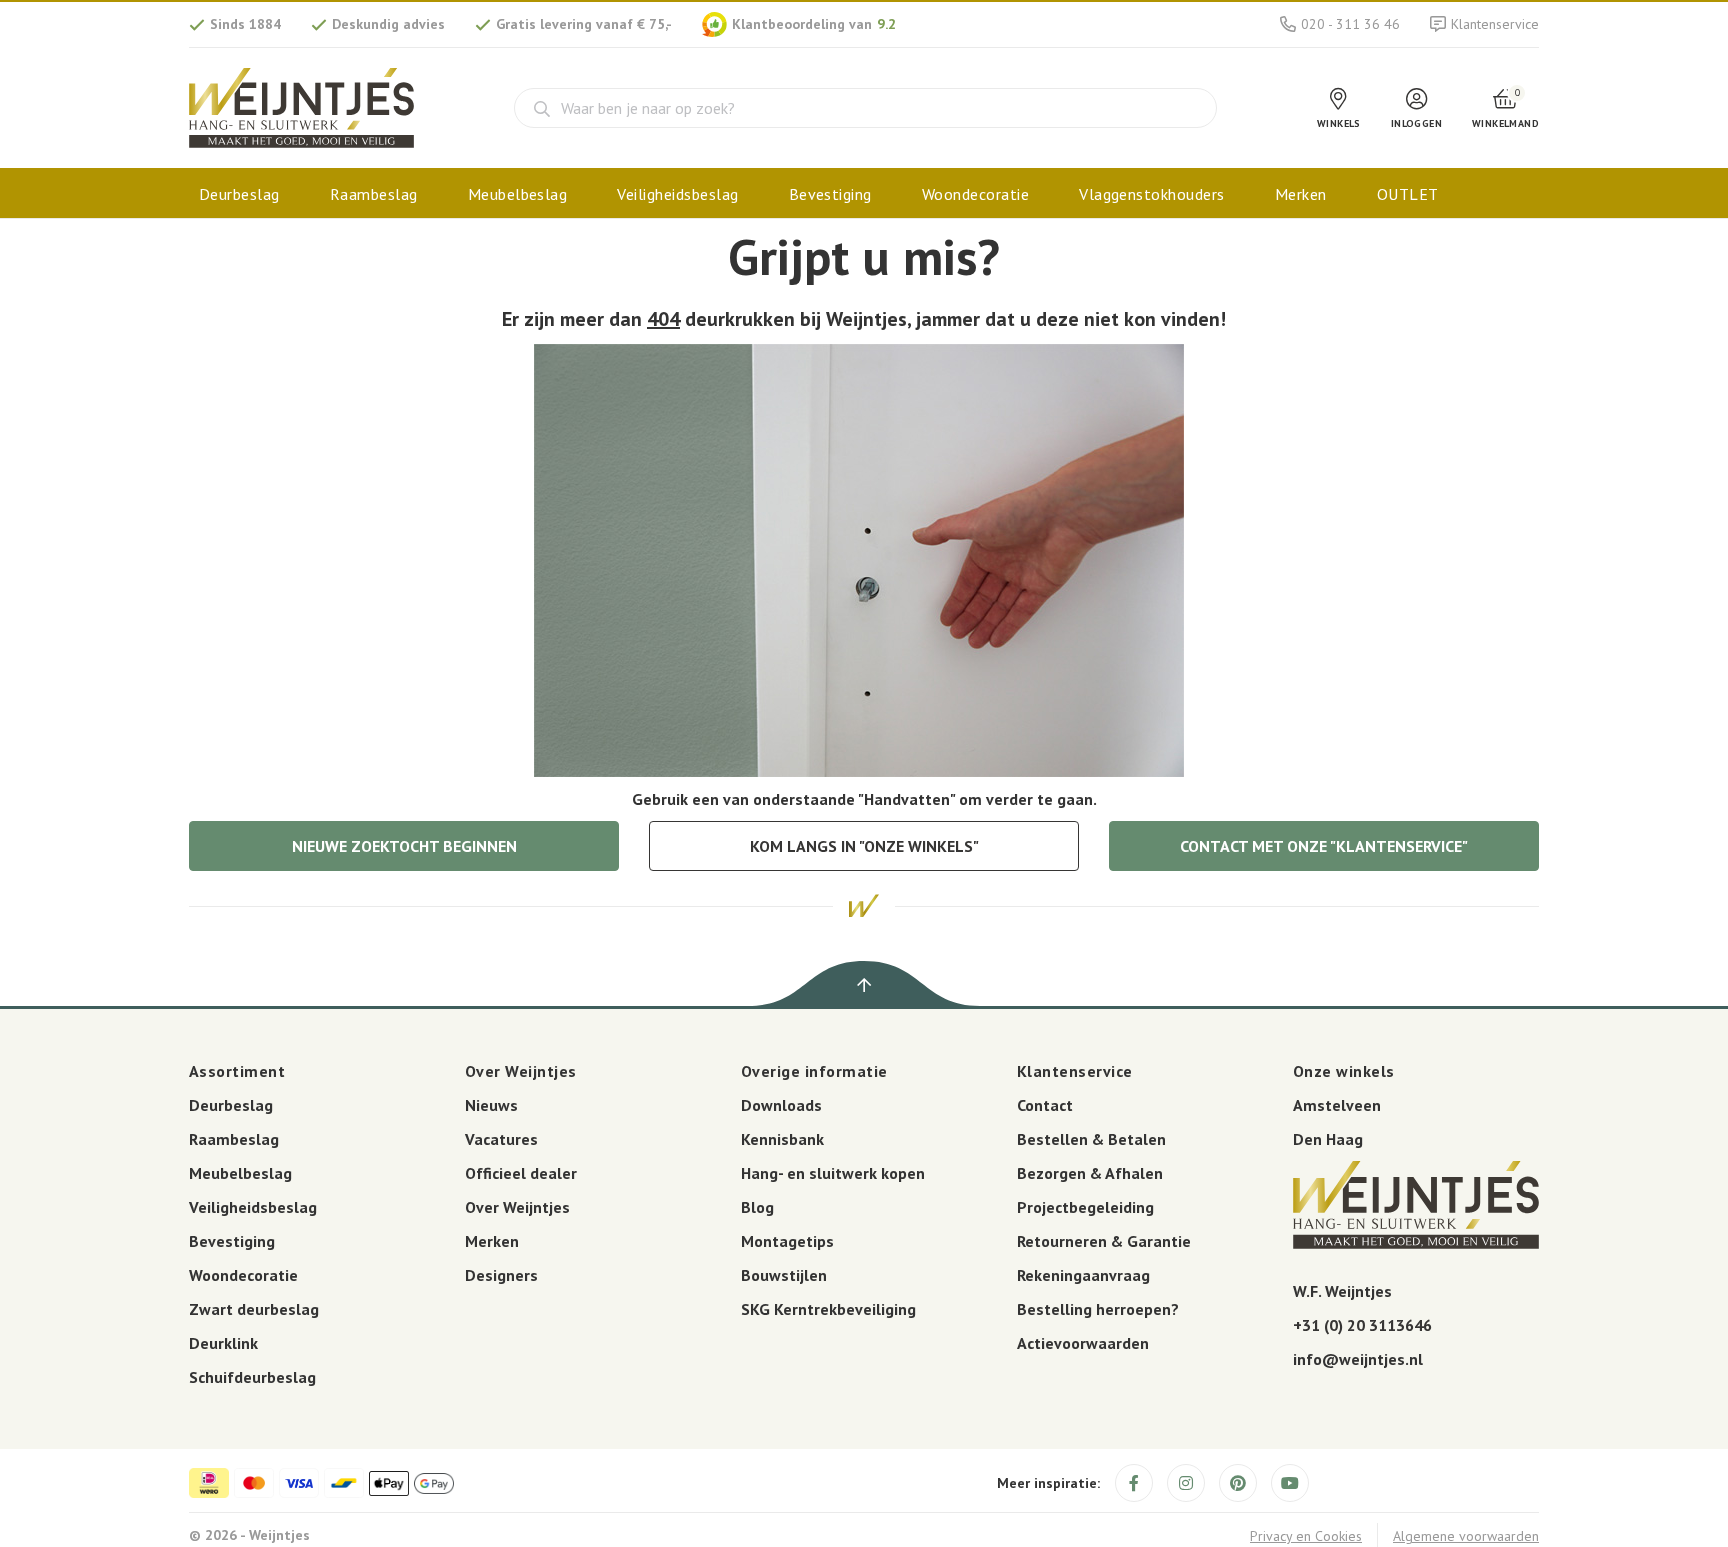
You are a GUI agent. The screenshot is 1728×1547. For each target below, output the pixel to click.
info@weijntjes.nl (1358, 1359)
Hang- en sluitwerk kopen (833, 1173)
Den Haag (1328, 1139)
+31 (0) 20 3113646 (1362, 1325)
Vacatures (501, 1139)
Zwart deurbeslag (254, 1309)
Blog (757, 1207)
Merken (1301, 194)
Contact (1045, 1105)
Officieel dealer (521, 1173)
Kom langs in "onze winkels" (864, 846)
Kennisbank (782, 1139)
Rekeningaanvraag (1083, 1275)
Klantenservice (1495, 24)
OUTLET (1408, 194)
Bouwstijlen (784, 1275)
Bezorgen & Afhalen (1090, 1173)
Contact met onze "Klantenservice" (1324, 846)
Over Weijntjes (517, 1207)
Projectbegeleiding (1085, 1207)
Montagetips (787, 1241)
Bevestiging (830, 194)
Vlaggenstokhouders (1152, 194)
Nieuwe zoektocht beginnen (404, 846)
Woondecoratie (975, 194)
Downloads (781, 1105)
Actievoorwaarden (1083, 1343)
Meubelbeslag (518, 194)
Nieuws (491, 1105)
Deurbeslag (239, 194)
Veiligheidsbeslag (677, 194)
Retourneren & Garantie (1104, 1241)
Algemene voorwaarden (1466, 1536)
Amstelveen (1337, 1105)
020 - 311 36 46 (1350, 24)
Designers (501, 1275)
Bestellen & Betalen (1091, 1139)
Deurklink (223, 1343)
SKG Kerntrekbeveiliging (828, 1309)
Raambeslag (374, 194)
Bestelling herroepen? (1098, 1309)
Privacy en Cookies (1306, 1536)
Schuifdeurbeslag (252, 1377)
